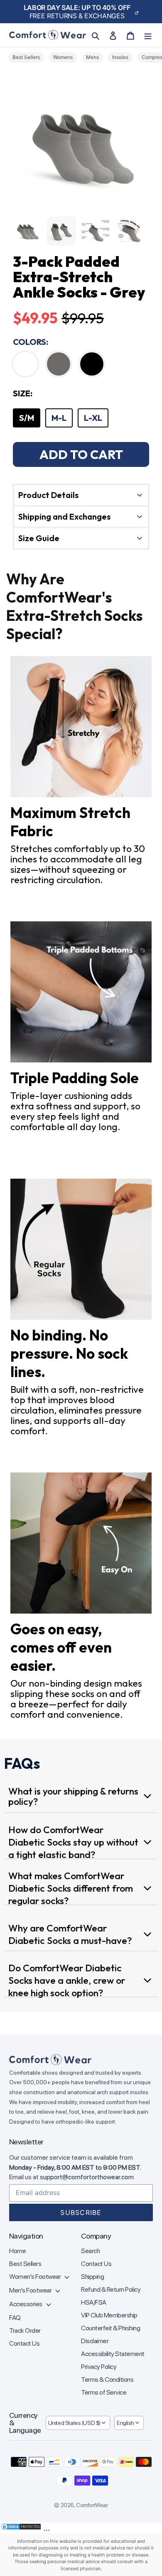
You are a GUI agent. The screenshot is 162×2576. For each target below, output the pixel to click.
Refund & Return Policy (111, 2289)
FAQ (15, 2318)
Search (90, 2251)
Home (17, 2251)
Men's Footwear (31, 2290)
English (125, 2423)
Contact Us (24, 2343)
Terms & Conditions (107, 2379)
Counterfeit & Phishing (110, 2328)
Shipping (92, 2277)
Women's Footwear (36, 2277)
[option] (27, 418)
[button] (25, 364)
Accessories (26, 2304)
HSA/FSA (94, 2302)
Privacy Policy (99, 2367)
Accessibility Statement (113, 2354)
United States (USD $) (74, 2423)
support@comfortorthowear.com (87, 2177)
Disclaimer (95, 2341)
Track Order (25, 2331)
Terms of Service (104, 2392)
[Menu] (148, 35)
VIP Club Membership (109, 2315)
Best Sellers (25, 2264)
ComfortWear (92, 2505)
